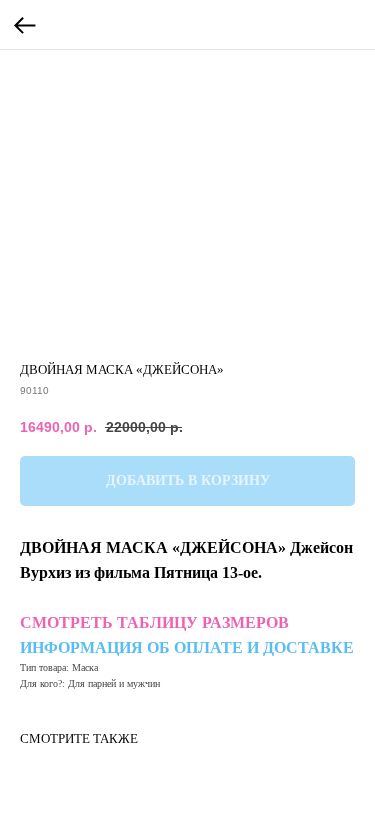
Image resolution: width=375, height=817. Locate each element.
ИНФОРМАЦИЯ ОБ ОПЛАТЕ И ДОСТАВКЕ (187, 647)
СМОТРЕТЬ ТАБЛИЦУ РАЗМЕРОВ (154, 622)
